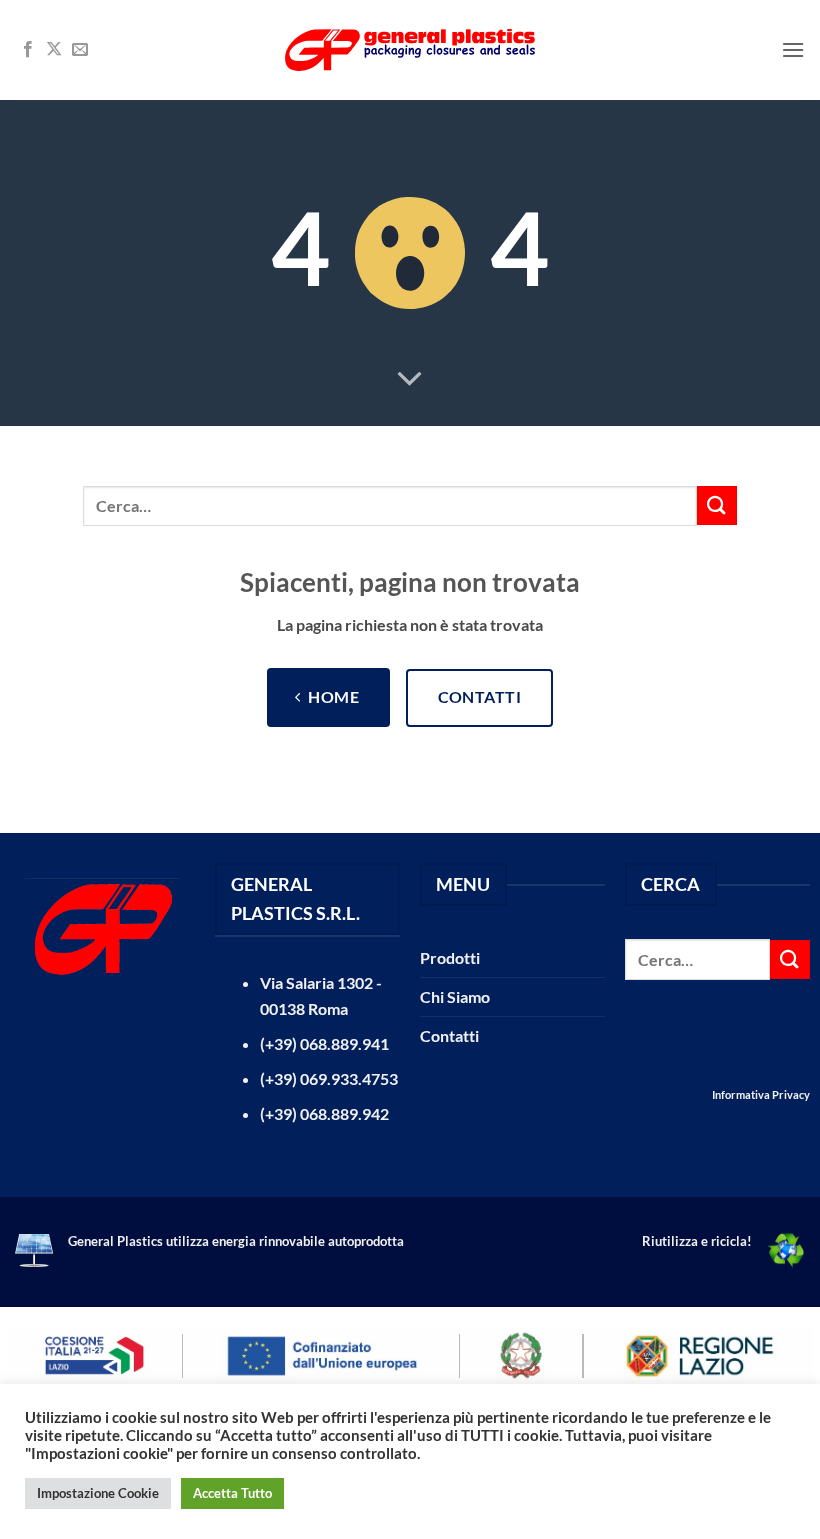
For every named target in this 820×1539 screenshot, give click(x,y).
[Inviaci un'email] (80, 50)
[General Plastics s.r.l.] (410, 49)
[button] (793, 49)
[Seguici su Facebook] (28, 50)
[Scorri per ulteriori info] (410, 380)
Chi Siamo (455, 996)
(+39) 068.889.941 (324, 1043)
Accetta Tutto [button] (232, 1493)
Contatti (449, 1035)
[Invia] (717, 505)
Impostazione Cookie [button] (98, 1493)
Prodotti (450, 957)
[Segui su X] (54, 50)
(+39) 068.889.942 (324, 1113)
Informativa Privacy (761, 1094)
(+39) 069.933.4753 (329, 1078)
